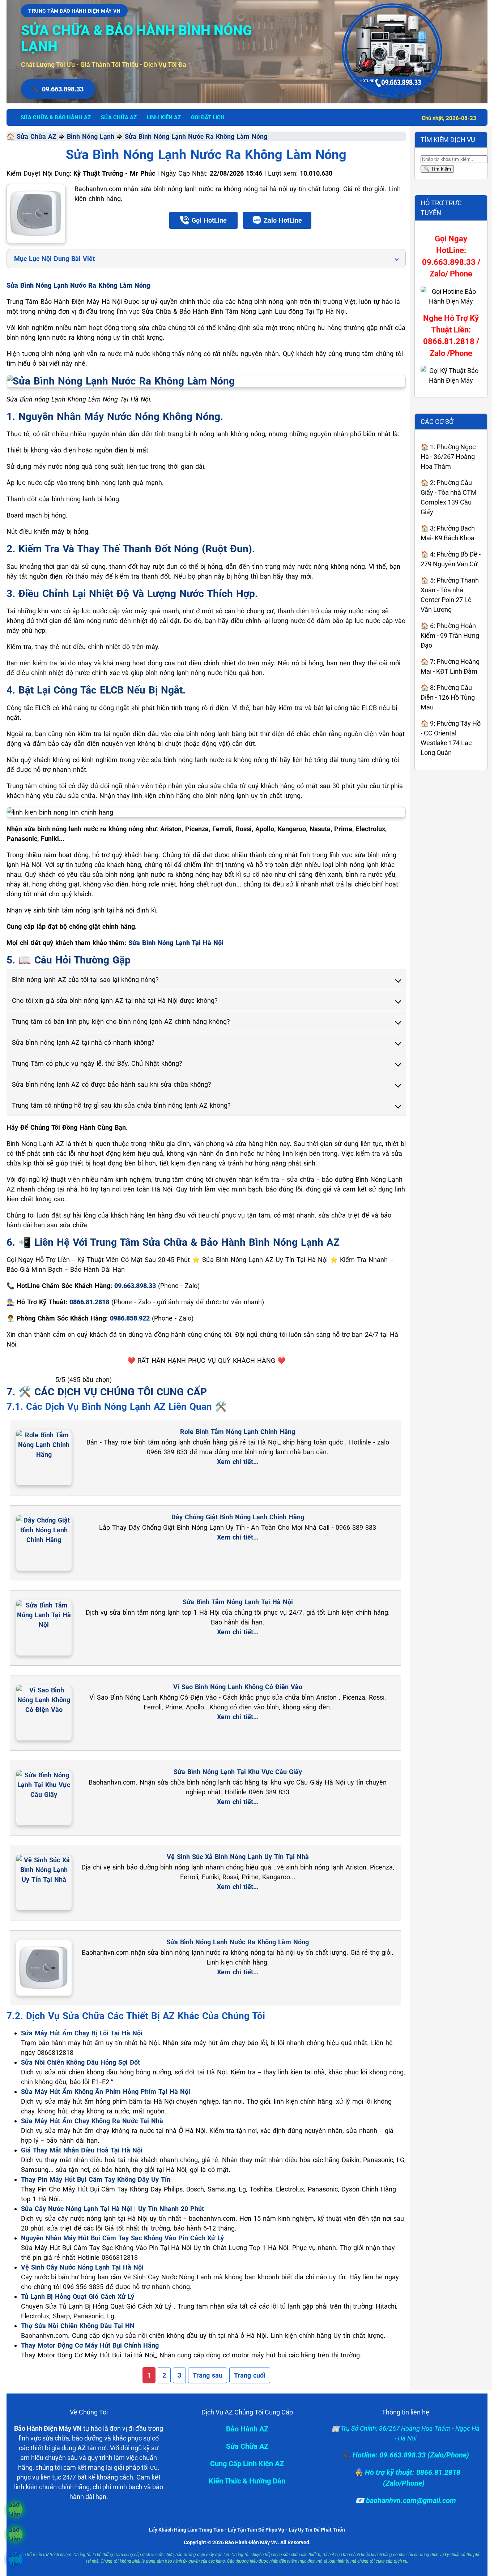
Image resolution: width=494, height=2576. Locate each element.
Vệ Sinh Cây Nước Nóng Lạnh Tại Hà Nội (82, 2267)
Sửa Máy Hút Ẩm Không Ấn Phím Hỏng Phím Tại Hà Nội (106, 2092)
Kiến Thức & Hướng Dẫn (247, 2481)
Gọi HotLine (209, 220)
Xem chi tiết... (238, 1462)
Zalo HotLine (283, 220)
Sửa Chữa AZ (37, 136)
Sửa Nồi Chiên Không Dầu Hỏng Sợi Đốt (80, 2062)
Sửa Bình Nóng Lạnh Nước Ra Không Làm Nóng (196, 136)
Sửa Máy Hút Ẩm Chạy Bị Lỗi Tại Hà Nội (82, 2033)
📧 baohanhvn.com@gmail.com (406, 2500)
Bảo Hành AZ (247, 2429)
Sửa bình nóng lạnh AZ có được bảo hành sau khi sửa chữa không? (112, 1084)
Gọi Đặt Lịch (208, 117)
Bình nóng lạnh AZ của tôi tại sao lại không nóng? (85, 980)
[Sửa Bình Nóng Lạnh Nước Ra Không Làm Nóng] (36, 214)
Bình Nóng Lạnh (91, 136)
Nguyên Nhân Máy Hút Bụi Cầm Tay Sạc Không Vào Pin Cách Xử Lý (122, 2238)
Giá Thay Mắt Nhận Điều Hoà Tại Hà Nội (82, 2150)
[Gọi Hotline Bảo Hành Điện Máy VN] (15, 2510)
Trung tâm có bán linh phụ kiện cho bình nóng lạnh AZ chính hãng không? (121, 1021)
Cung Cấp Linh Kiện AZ (247, 2464)
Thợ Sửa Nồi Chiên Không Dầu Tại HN (78, 2326)
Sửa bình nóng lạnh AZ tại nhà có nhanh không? (83, 1042)
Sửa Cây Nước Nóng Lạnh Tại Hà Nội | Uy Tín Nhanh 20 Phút (112, 2209)
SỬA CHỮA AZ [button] (119, 117)
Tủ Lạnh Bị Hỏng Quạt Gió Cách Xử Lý (78, 2296)
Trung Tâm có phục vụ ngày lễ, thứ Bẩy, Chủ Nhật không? (97, 1063)
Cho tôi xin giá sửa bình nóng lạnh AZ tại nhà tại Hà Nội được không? (115, 1001)
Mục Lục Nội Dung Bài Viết (54, 259)
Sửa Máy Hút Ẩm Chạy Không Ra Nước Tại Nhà (92, 2121)
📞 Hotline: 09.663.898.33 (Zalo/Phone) (405, 2455)
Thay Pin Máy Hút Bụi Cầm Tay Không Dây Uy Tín (96, 2179)
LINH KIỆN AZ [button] (164, 117)
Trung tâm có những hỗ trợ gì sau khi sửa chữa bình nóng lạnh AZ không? (121, 1105)
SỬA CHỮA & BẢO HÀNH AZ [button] (56, 117)
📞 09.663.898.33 (58, 89)
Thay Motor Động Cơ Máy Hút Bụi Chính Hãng (90, 2345)
